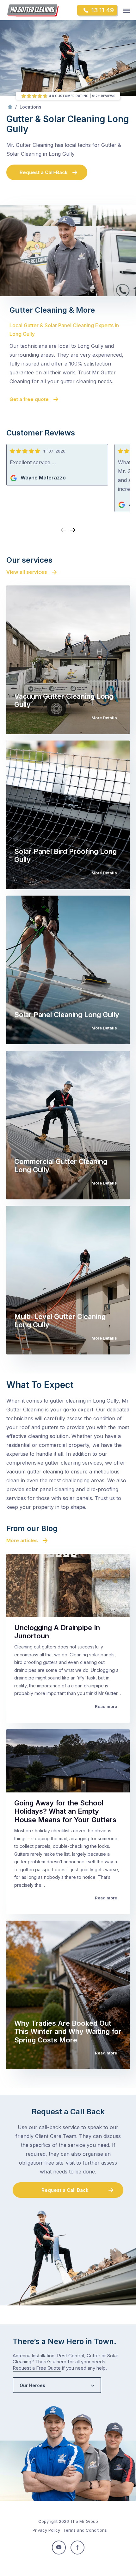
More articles (22, 1540)
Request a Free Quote (37, 2368)
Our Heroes (32, 2385)
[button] (73, 530)
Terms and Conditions (85, 2530)
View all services (27, 572)
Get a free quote (29, 399)
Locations (31, 107)
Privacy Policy (46, 2530)
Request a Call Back (65, 2190)
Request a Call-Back (44, 172)
